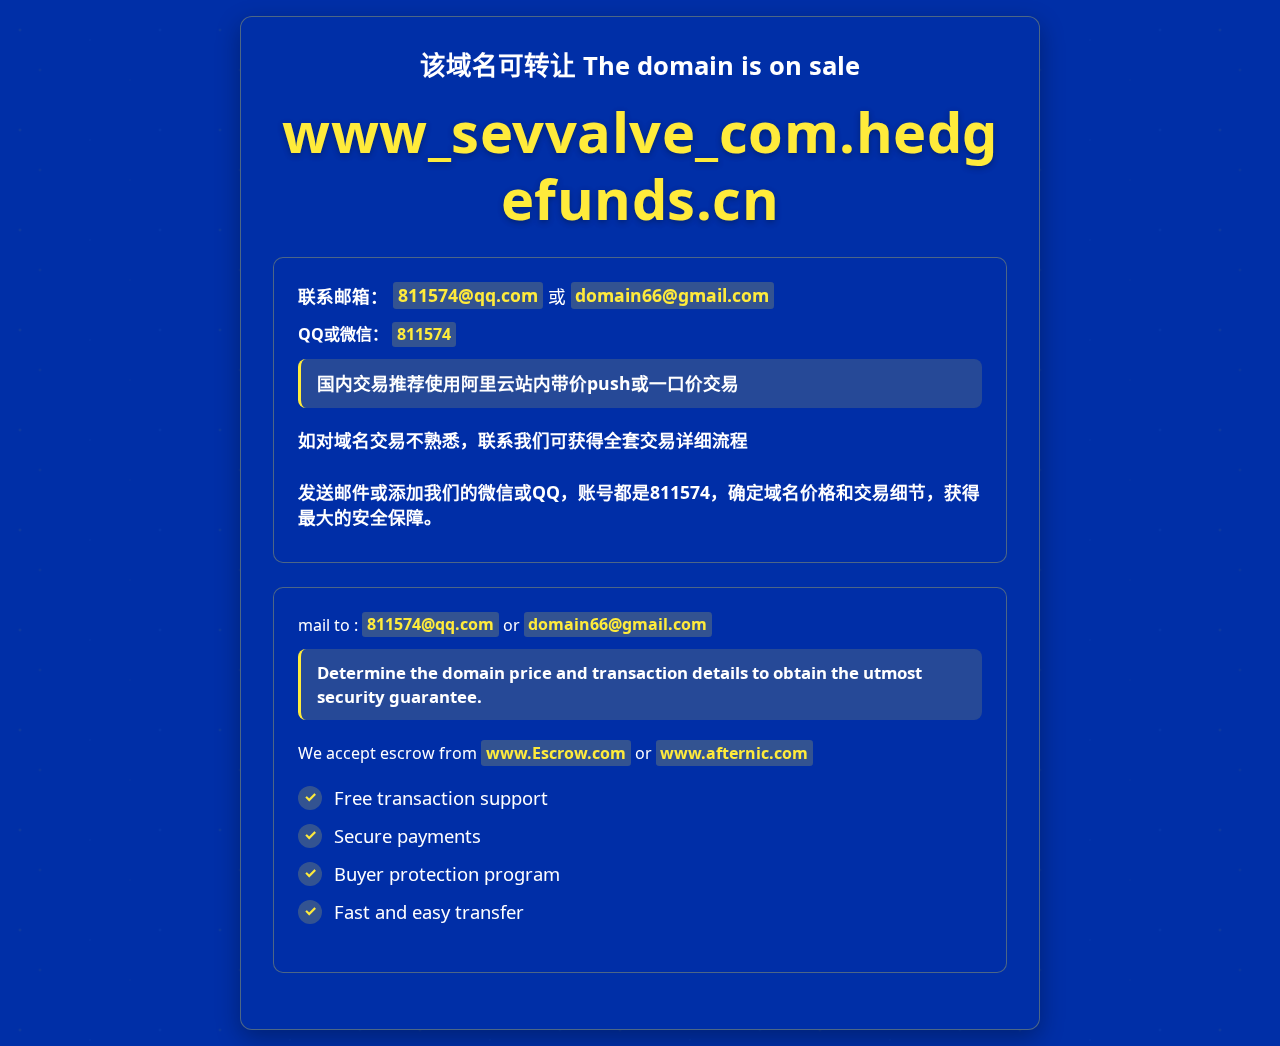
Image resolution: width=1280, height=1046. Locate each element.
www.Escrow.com (556, 753)
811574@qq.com (468, 295)
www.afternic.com (734, 753)
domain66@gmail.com (672, 295)
